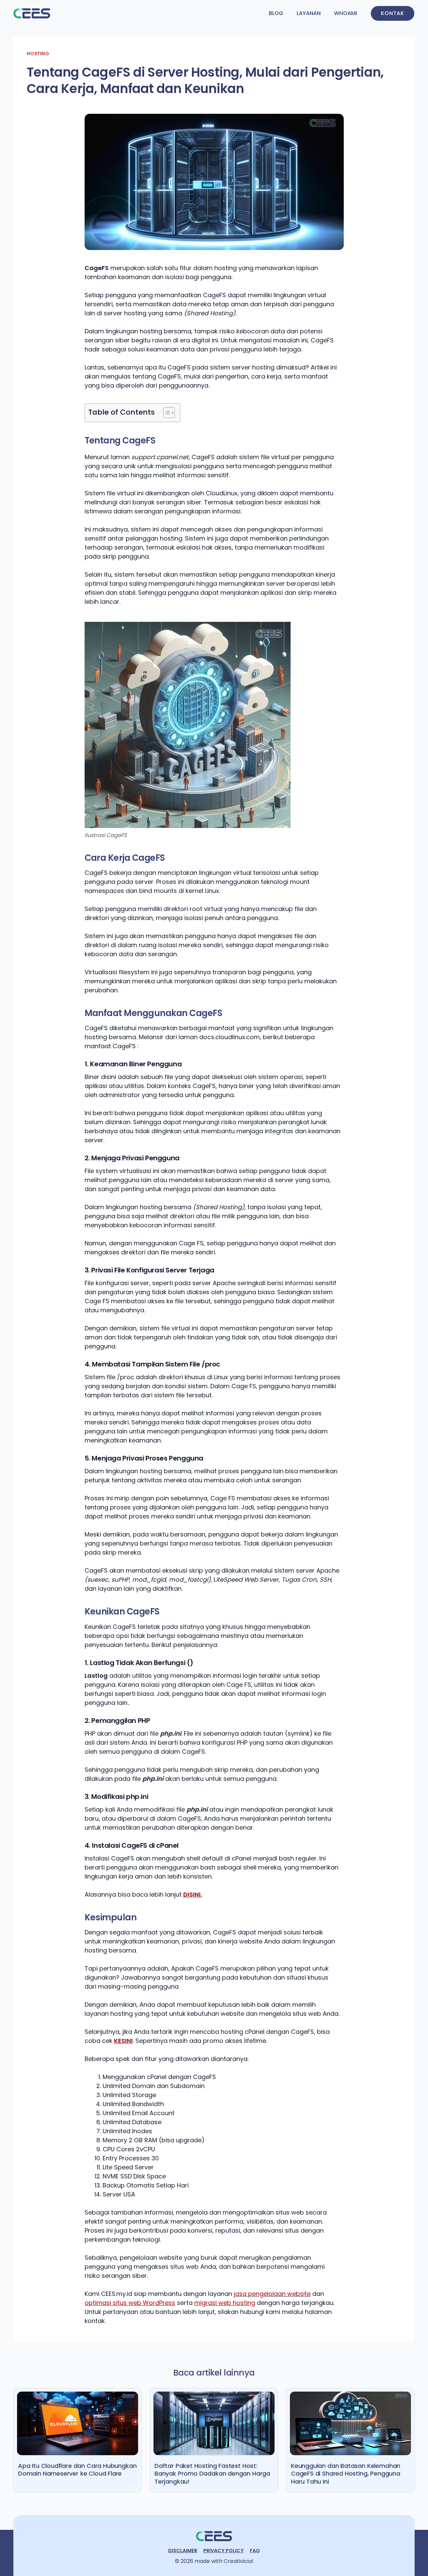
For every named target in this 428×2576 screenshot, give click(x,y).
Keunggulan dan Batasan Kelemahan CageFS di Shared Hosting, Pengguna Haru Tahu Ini (346, 2474)
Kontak (393, 13)
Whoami (346, 13)
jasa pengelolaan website (272, 2294)
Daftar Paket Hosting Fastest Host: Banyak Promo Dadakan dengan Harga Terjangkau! (212, 2474)
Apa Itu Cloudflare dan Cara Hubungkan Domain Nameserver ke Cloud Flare (77, 2470)
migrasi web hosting (225, 2303)
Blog (276, 13)
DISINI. (193, 1894)
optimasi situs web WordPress (130, 2303)
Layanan (309, 13)
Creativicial (238, 2561)
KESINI (123, 2041)
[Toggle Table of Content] (166, 413)
